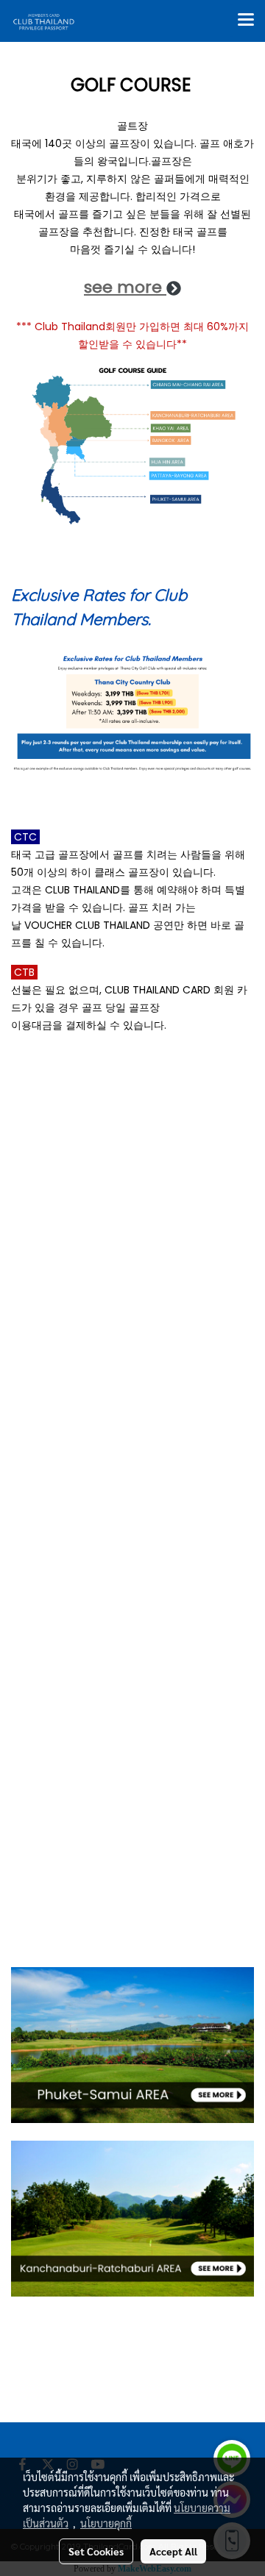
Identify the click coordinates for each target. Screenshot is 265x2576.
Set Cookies (96, 2551)
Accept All (173, 2551)
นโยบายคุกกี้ (106, 2523)
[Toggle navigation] (246, 21)
